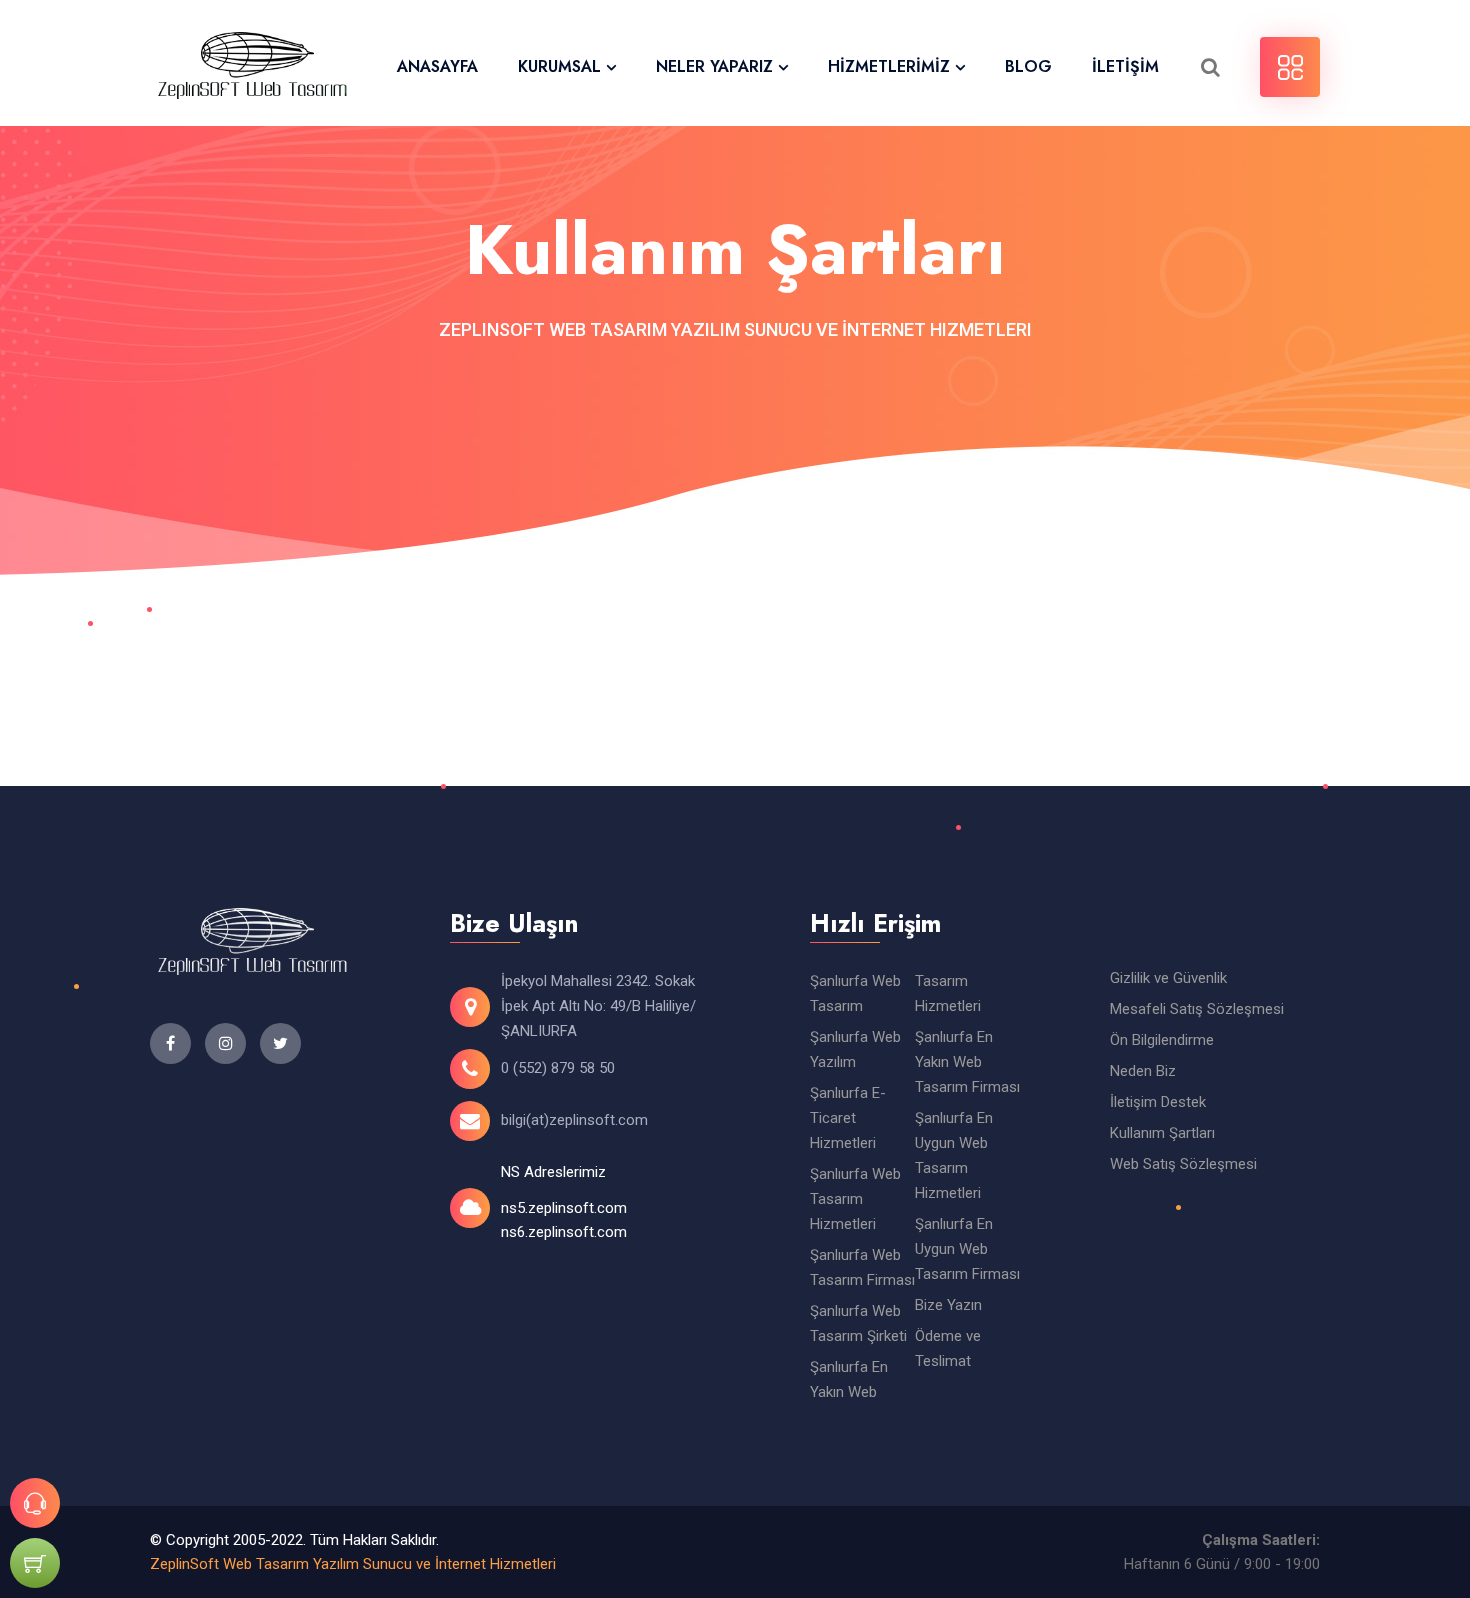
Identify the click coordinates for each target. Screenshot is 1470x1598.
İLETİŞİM (1125, 66)
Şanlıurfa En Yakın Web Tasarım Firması (967, 1062)
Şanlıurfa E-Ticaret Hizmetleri (848, 1118)
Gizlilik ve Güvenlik (1168, 978)
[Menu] (1290, 67)
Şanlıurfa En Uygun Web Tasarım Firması (967, 1249)
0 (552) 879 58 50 (558, 1068)
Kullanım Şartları (1162, 1133)
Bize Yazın (948, 1305)
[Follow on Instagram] (280, 1043)
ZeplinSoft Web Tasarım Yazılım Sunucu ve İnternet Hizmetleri (353, 1564)
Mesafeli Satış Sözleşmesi (1197, 1009)
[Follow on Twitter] (225, 1043)
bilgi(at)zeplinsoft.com (574, 1120)
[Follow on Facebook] (170, 1043)
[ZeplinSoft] (252, 67)
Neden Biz (1143, 1071)
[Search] (1210, 67)
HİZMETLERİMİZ (889, 66)
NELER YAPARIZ (714, 66)
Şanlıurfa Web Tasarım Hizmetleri (855, 1199)
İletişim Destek (1158, 1102)
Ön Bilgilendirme (1162, 1040)
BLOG (1028, 66)
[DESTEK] (35, 1503)
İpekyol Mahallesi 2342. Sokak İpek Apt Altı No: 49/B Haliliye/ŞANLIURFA (598, 1006)
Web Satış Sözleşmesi (1183, 1164)
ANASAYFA (437, 66)
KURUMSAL (559, 66)
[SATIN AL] (35, 1563)
